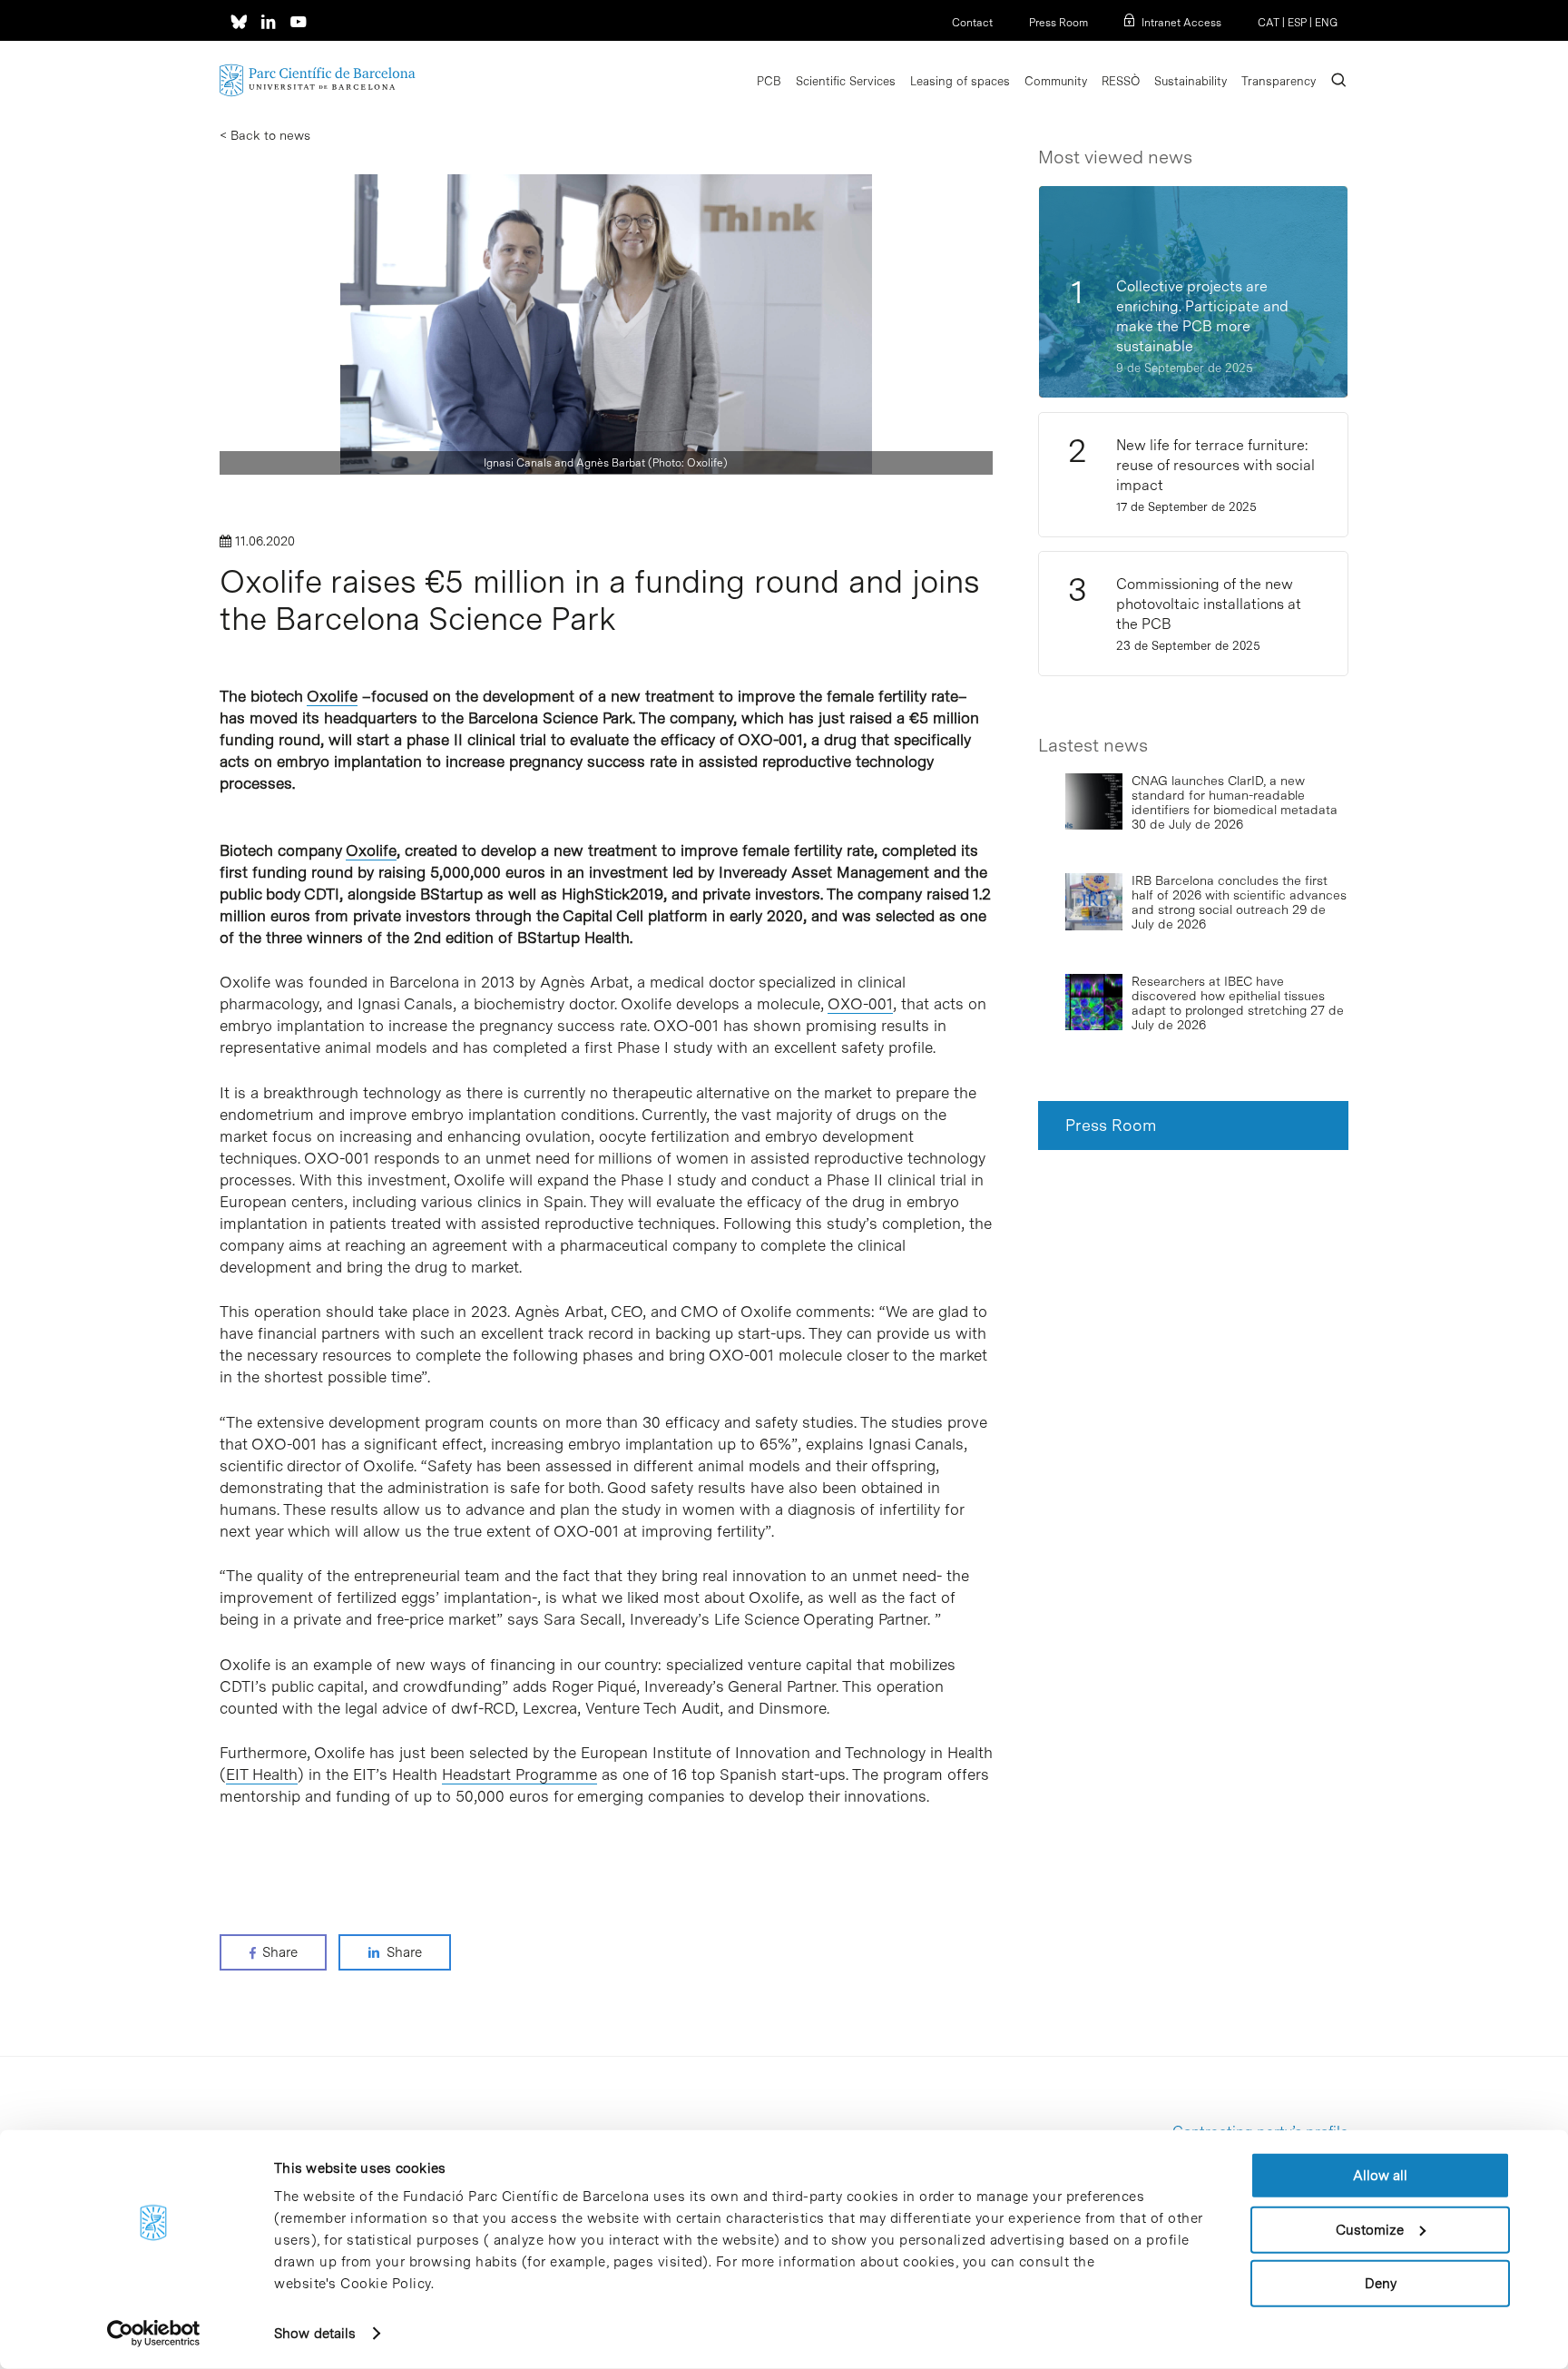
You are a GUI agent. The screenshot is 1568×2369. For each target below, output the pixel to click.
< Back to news (265, 135)
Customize (1370, 2229)
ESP (1297, 23)
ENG (1326, 23)
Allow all (1380, 2176)
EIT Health (262, 1774)
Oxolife (332, 696)
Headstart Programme (519, 1774)
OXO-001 (860, 1004)
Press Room (1058, 23)
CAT (1269, 23)
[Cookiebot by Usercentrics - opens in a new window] (154, 2334)
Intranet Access (1181, 23)
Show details (315, 2334)
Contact (972, 23)
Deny (1381, 2284)
